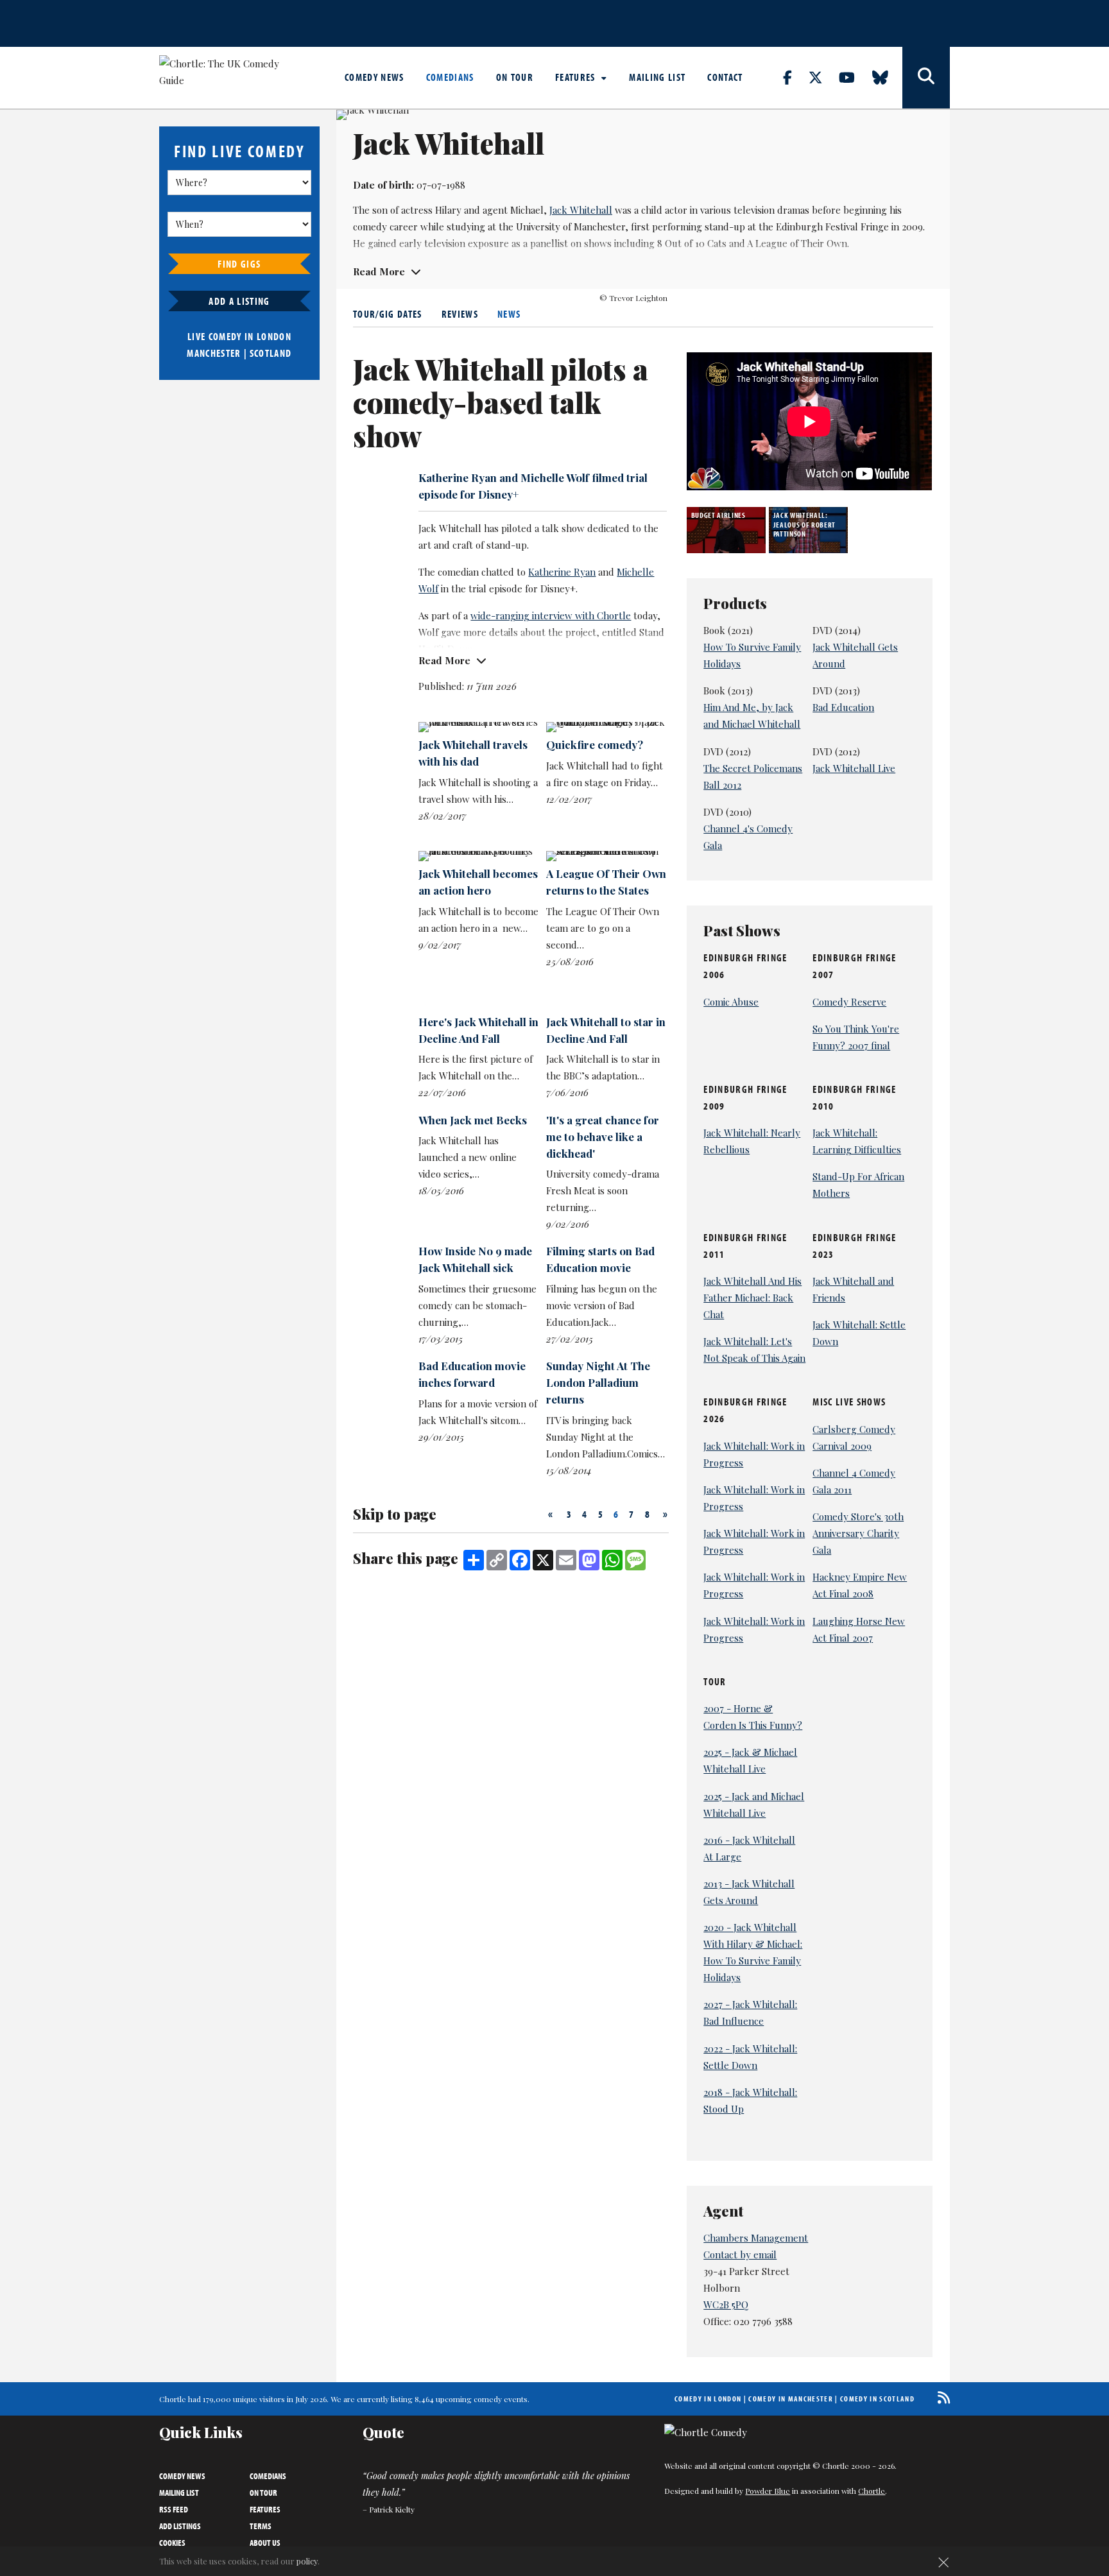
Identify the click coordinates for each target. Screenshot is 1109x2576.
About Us (265, 2543)
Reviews (460, 314)
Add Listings (180, 2526)
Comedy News (374, 77)
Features (577, 77)
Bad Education (843, 707)
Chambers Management (756, 2238)
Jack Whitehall (581, 210)
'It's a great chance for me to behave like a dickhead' (603, 1137)
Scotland (271, 353)
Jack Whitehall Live (854, 768)
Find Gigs (239, 264)
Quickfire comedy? (595, 744)
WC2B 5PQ (726, 2305)
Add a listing (239, 301)
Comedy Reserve (849, 1002)
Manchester (214, 353)
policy (307, 2561)
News (509, 314)
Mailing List (657, 77)
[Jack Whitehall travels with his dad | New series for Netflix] (479, 727)
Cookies (172, 2543)
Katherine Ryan (562, 572)
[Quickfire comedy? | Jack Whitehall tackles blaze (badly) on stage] (606, 727)
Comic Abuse (731, 1002)
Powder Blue (768, 2491)
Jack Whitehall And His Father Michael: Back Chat (752, 1298)
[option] (728, 530)
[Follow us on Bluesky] (888, 77)
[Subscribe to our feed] (941, 2397)
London (274, 336)
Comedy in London (708, 2399)
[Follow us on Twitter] (823, 77)
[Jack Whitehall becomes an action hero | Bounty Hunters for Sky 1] (479, 856)
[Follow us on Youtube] (854, 77)
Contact (725, 77)
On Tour (515, 77)
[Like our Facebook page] (795, 77)
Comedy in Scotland (877, 2399)
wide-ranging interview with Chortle (551, 615)
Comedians (450, 77)
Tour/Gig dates (388, 314)
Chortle (872, 2491)
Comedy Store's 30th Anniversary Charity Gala (858, 1533)
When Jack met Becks (473, 1120)
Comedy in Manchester (791, 2399)
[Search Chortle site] (926, 78)
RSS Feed (174, 2509)
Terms (261, 2526)
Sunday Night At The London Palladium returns (598, 1382)
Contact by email (740, 2254)
